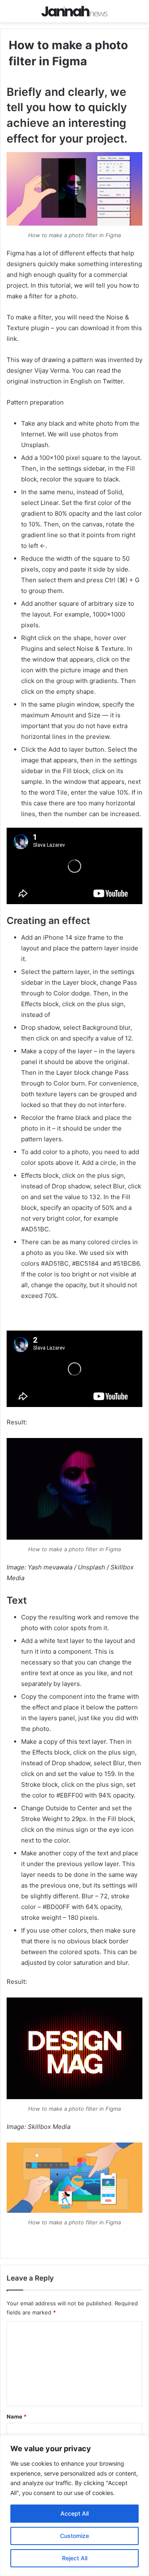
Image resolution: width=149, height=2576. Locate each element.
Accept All (74, 2513)
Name (17, 2416)
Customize (74, 2536)
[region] (74, 2506)
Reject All (75, 2558)
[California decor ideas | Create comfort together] (74, 11)
